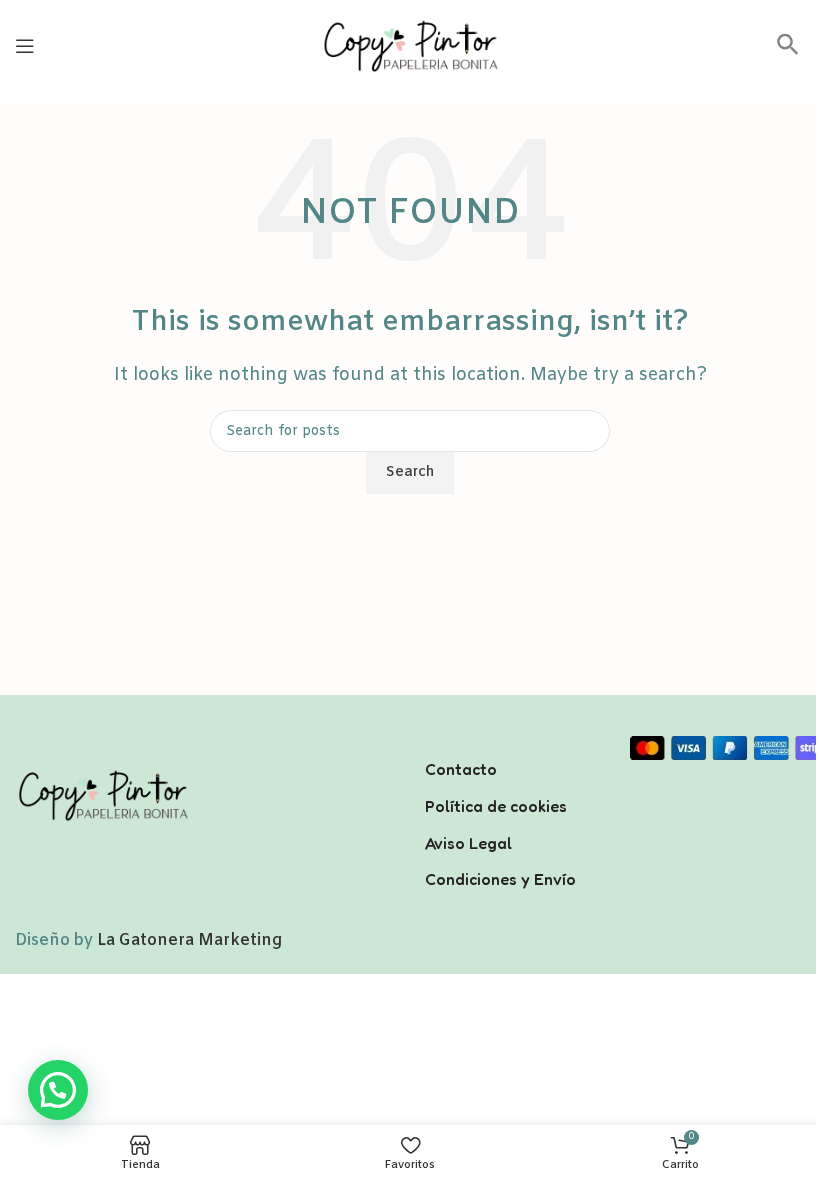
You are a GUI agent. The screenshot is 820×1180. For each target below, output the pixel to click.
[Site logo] (410, 45)
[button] (788, 51)
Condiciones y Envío (500, 879)
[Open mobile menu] (25, 46)
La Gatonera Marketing (189, 940)
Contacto (461, 769)
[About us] (512, 743)
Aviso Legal (468, 843)
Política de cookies (496, 806)
